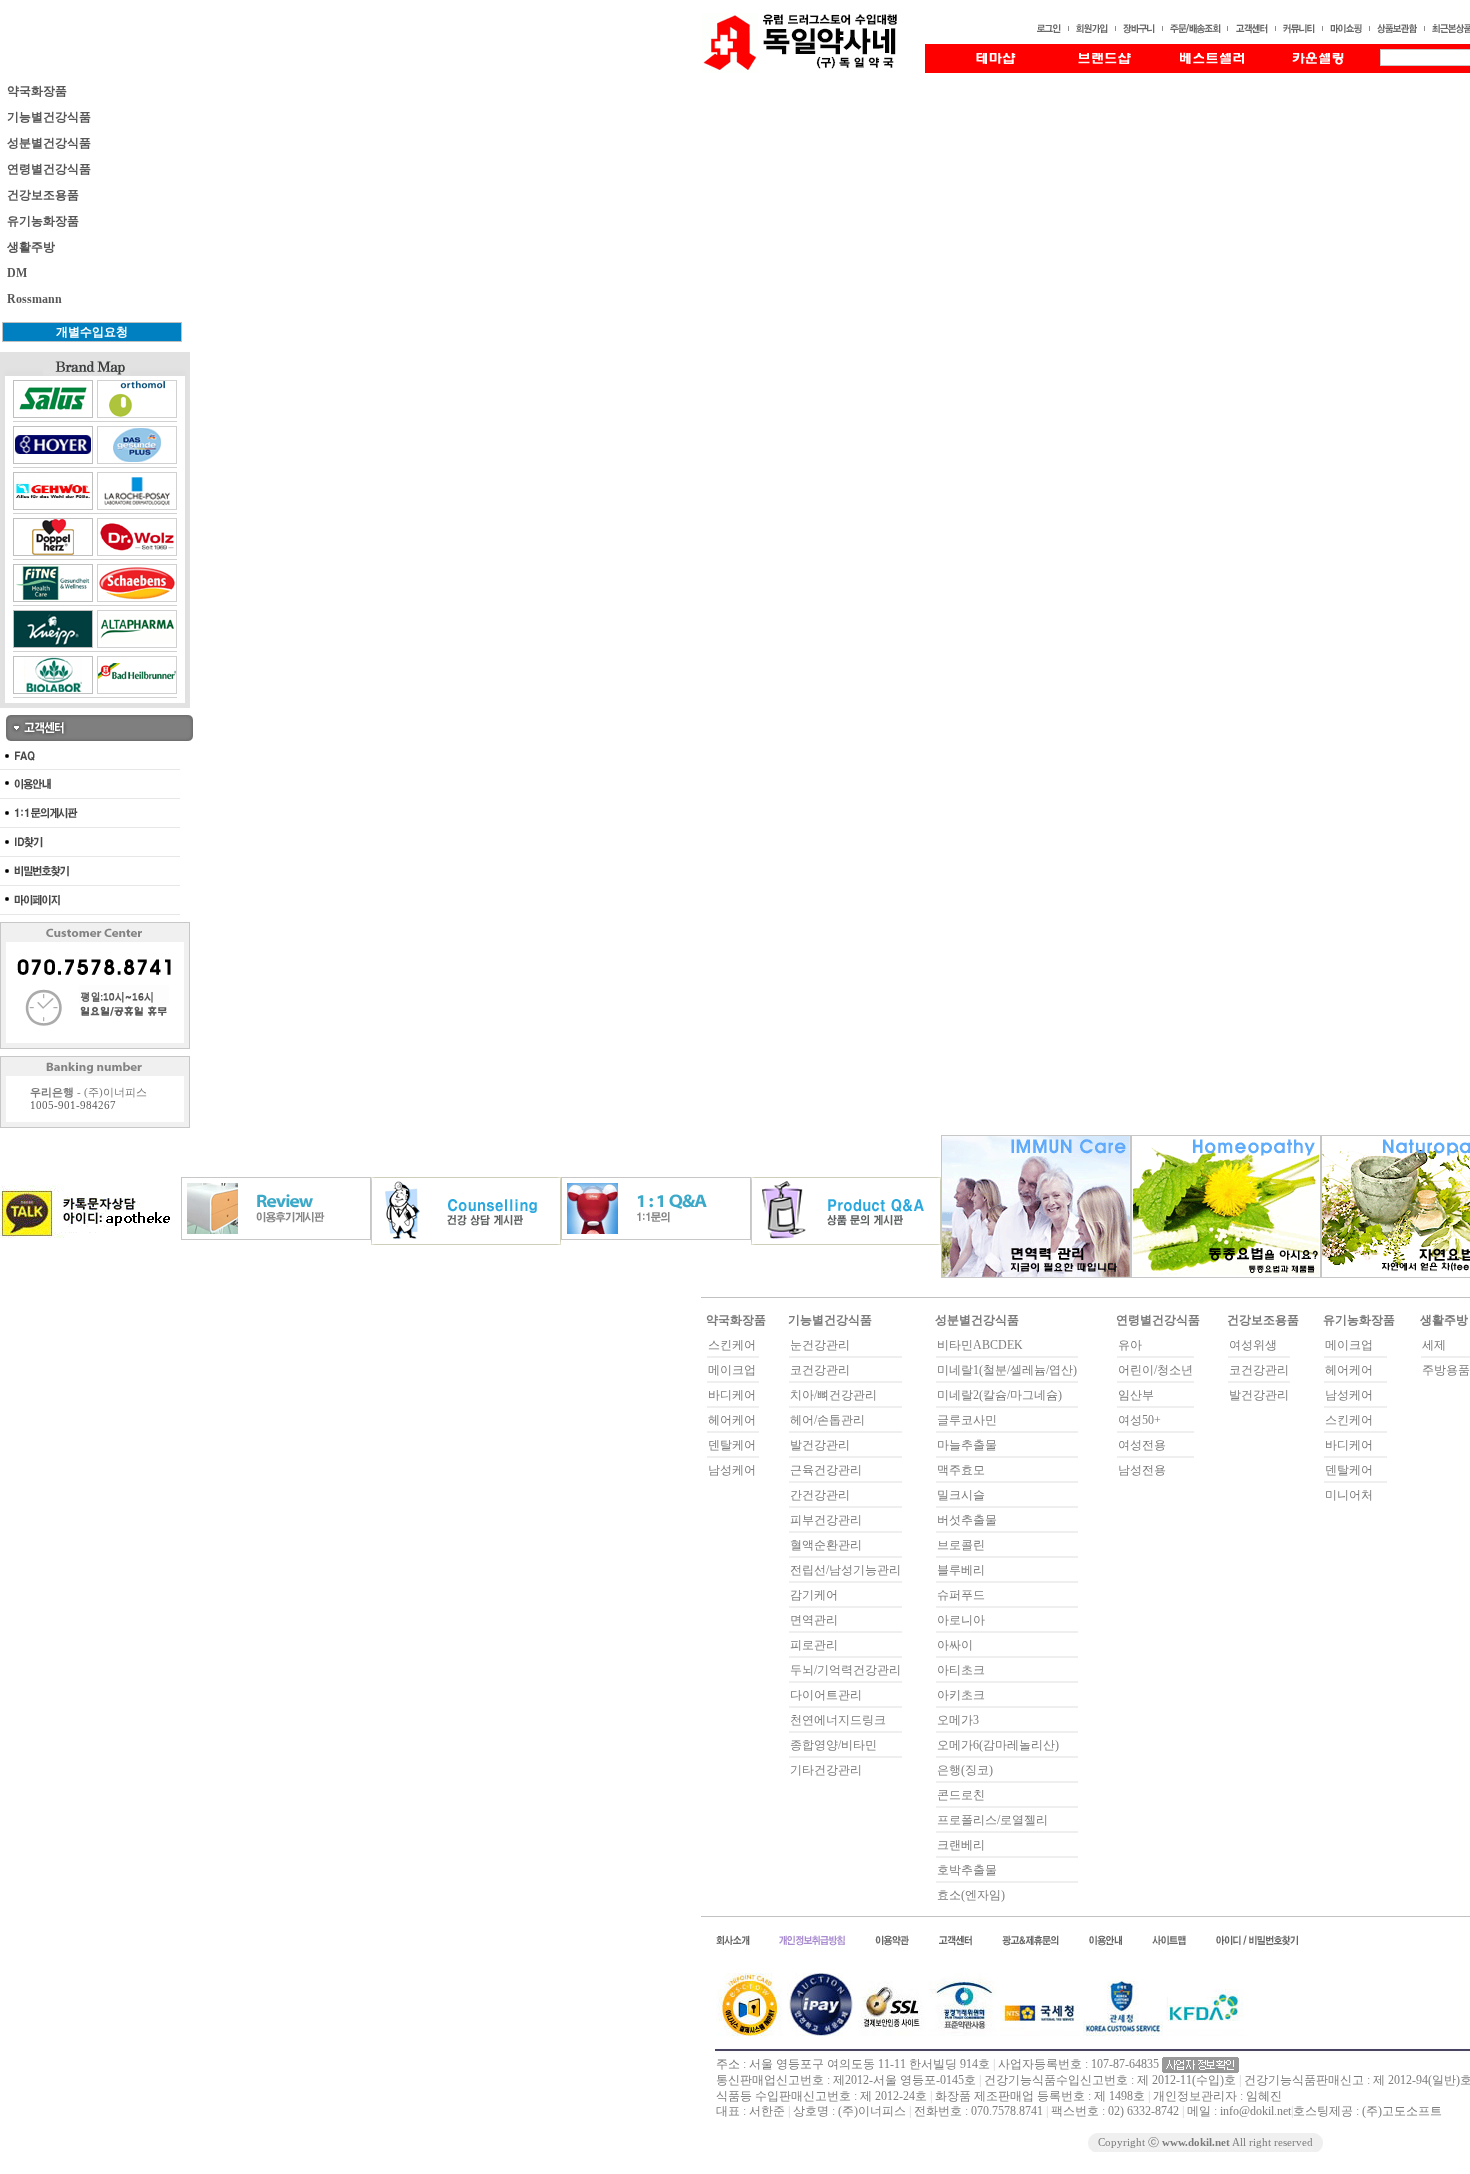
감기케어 (814, 1595)
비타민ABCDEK (980, 1345)
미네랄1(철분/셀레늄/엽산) (1007, 1370)
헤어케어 (732, 1420)
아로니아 (961, 1620)
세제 (1434, 1345)
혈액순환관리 (826, 1545)
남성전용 (1142, 1470)
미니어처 (1349, 1495)
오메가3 (958, 1720)
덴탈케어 (732, 1445)
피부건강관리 (826, 1520)
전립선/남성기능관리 (845, 1570)
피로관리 (814, 1645)
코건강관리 (820, 1370)
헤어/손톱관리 (827, 1420)
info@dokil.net (1255, 2111)
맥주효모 (961, 1470)
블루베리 (961, 1570)
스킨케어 (732, 1345)
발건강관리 (820, 1445)
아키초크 (961, 1695)
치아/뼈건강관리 (833, 1395)
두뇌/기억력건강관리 (845, 1670)
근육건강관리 (826, 1470)
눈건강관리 (820, 1345)
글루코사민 (967, 1420)
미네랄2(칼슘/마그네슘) (999, 1395)
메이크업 (732, 1370)
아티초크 (961, 1670)
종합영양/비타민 (833, 1745)
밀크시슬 (961, 1495)
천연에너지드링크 (838, 1720)
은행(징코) (965, 1770)
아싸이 (955, 1645)
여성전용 (1142, 1445)
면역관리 (814, 1620)
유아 (1130, 1345)
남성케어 (732, 1470)
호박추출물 (967, 1870)
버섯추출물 (967, 1520)
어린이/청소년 (1155, 1370)
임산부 (1136, 1395)
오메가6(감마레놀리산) (998, 1745)
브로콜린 (961, 1545)
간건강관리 (820, 1495)
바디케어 (732, 1395)
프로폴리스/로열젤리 (992, 1820)
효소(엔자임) (971, 1895)
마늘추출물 (967, 1445)
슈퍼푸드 (961, 1595)
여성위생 (1253, 1345)
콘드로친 (961, 1795)
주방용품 (1446, 1370)
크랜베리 (961, 1845)
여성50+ (1139, 1420)
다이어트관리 (826, 1695)
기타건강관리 (826, 1770)
